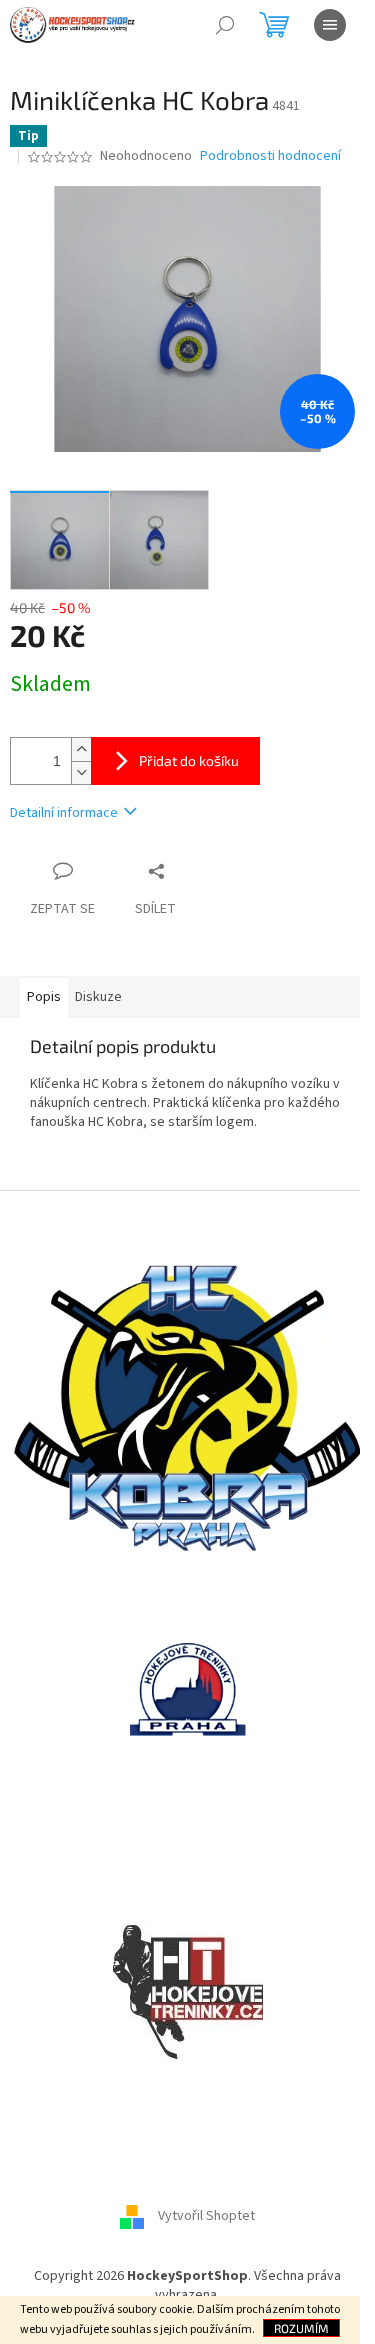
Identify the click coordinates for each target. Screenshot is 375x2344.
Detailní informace (64, 813)
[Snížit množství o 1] (81, 772)
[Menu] (330, 25)
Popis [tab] (44, 997)
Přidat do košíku (189, 760)
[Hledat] (225, 25)
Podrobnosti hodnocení (270, 156)
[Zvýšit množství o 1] (81, 749)
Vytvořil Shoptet (206, 2216)
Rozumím (301, 2328)
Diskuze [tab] (98, 997)
